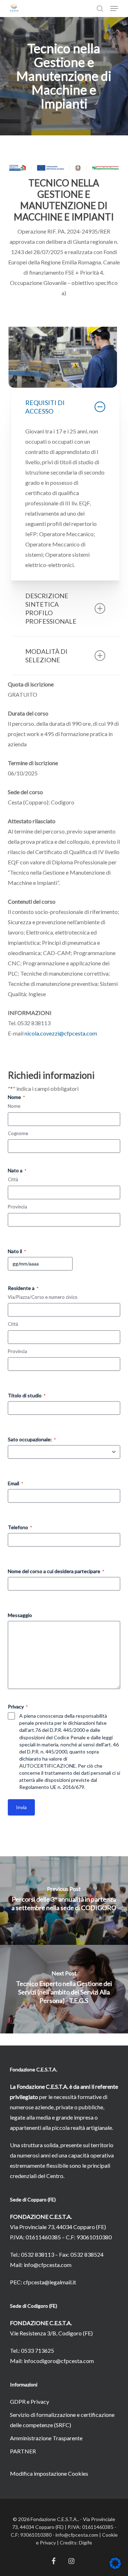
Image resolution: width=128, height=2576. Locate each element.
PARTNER (23, 2451)
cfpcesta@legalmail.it (50, 2282)
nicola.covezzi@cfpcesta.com (61, 1033)
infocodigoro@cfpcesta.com (59, 2361)
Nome (14, 1106)
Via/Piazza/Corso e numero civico (43, 1297)
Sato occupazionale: (32, 1439)
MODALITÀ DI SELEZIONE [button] (46, 656)
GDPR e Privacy (30, 2401)
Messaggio (20, 1615)
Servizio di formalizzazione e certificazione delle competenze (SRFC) (62, 2420)
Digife (86, 2543)
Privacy (48, 2543)
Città (13, 1179)
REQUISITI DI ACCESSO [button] (45, 407)
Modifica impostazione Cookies (49, 2473)
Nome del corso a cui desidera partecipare (56, 1571)
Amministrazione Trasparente (46, 2438)
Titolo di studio (27, 1395)
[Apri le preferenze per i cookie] (115, 2567)
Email (15, 1483)
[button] (114, 9)
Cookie (110, 2535)
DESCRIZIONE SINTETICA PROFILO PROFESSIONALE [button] (51, 608)
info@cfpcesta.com (48, 2265)
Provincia (17, 1207)
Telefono (20, 1527)
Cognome (18, 1133)
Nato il (17, 1251)
